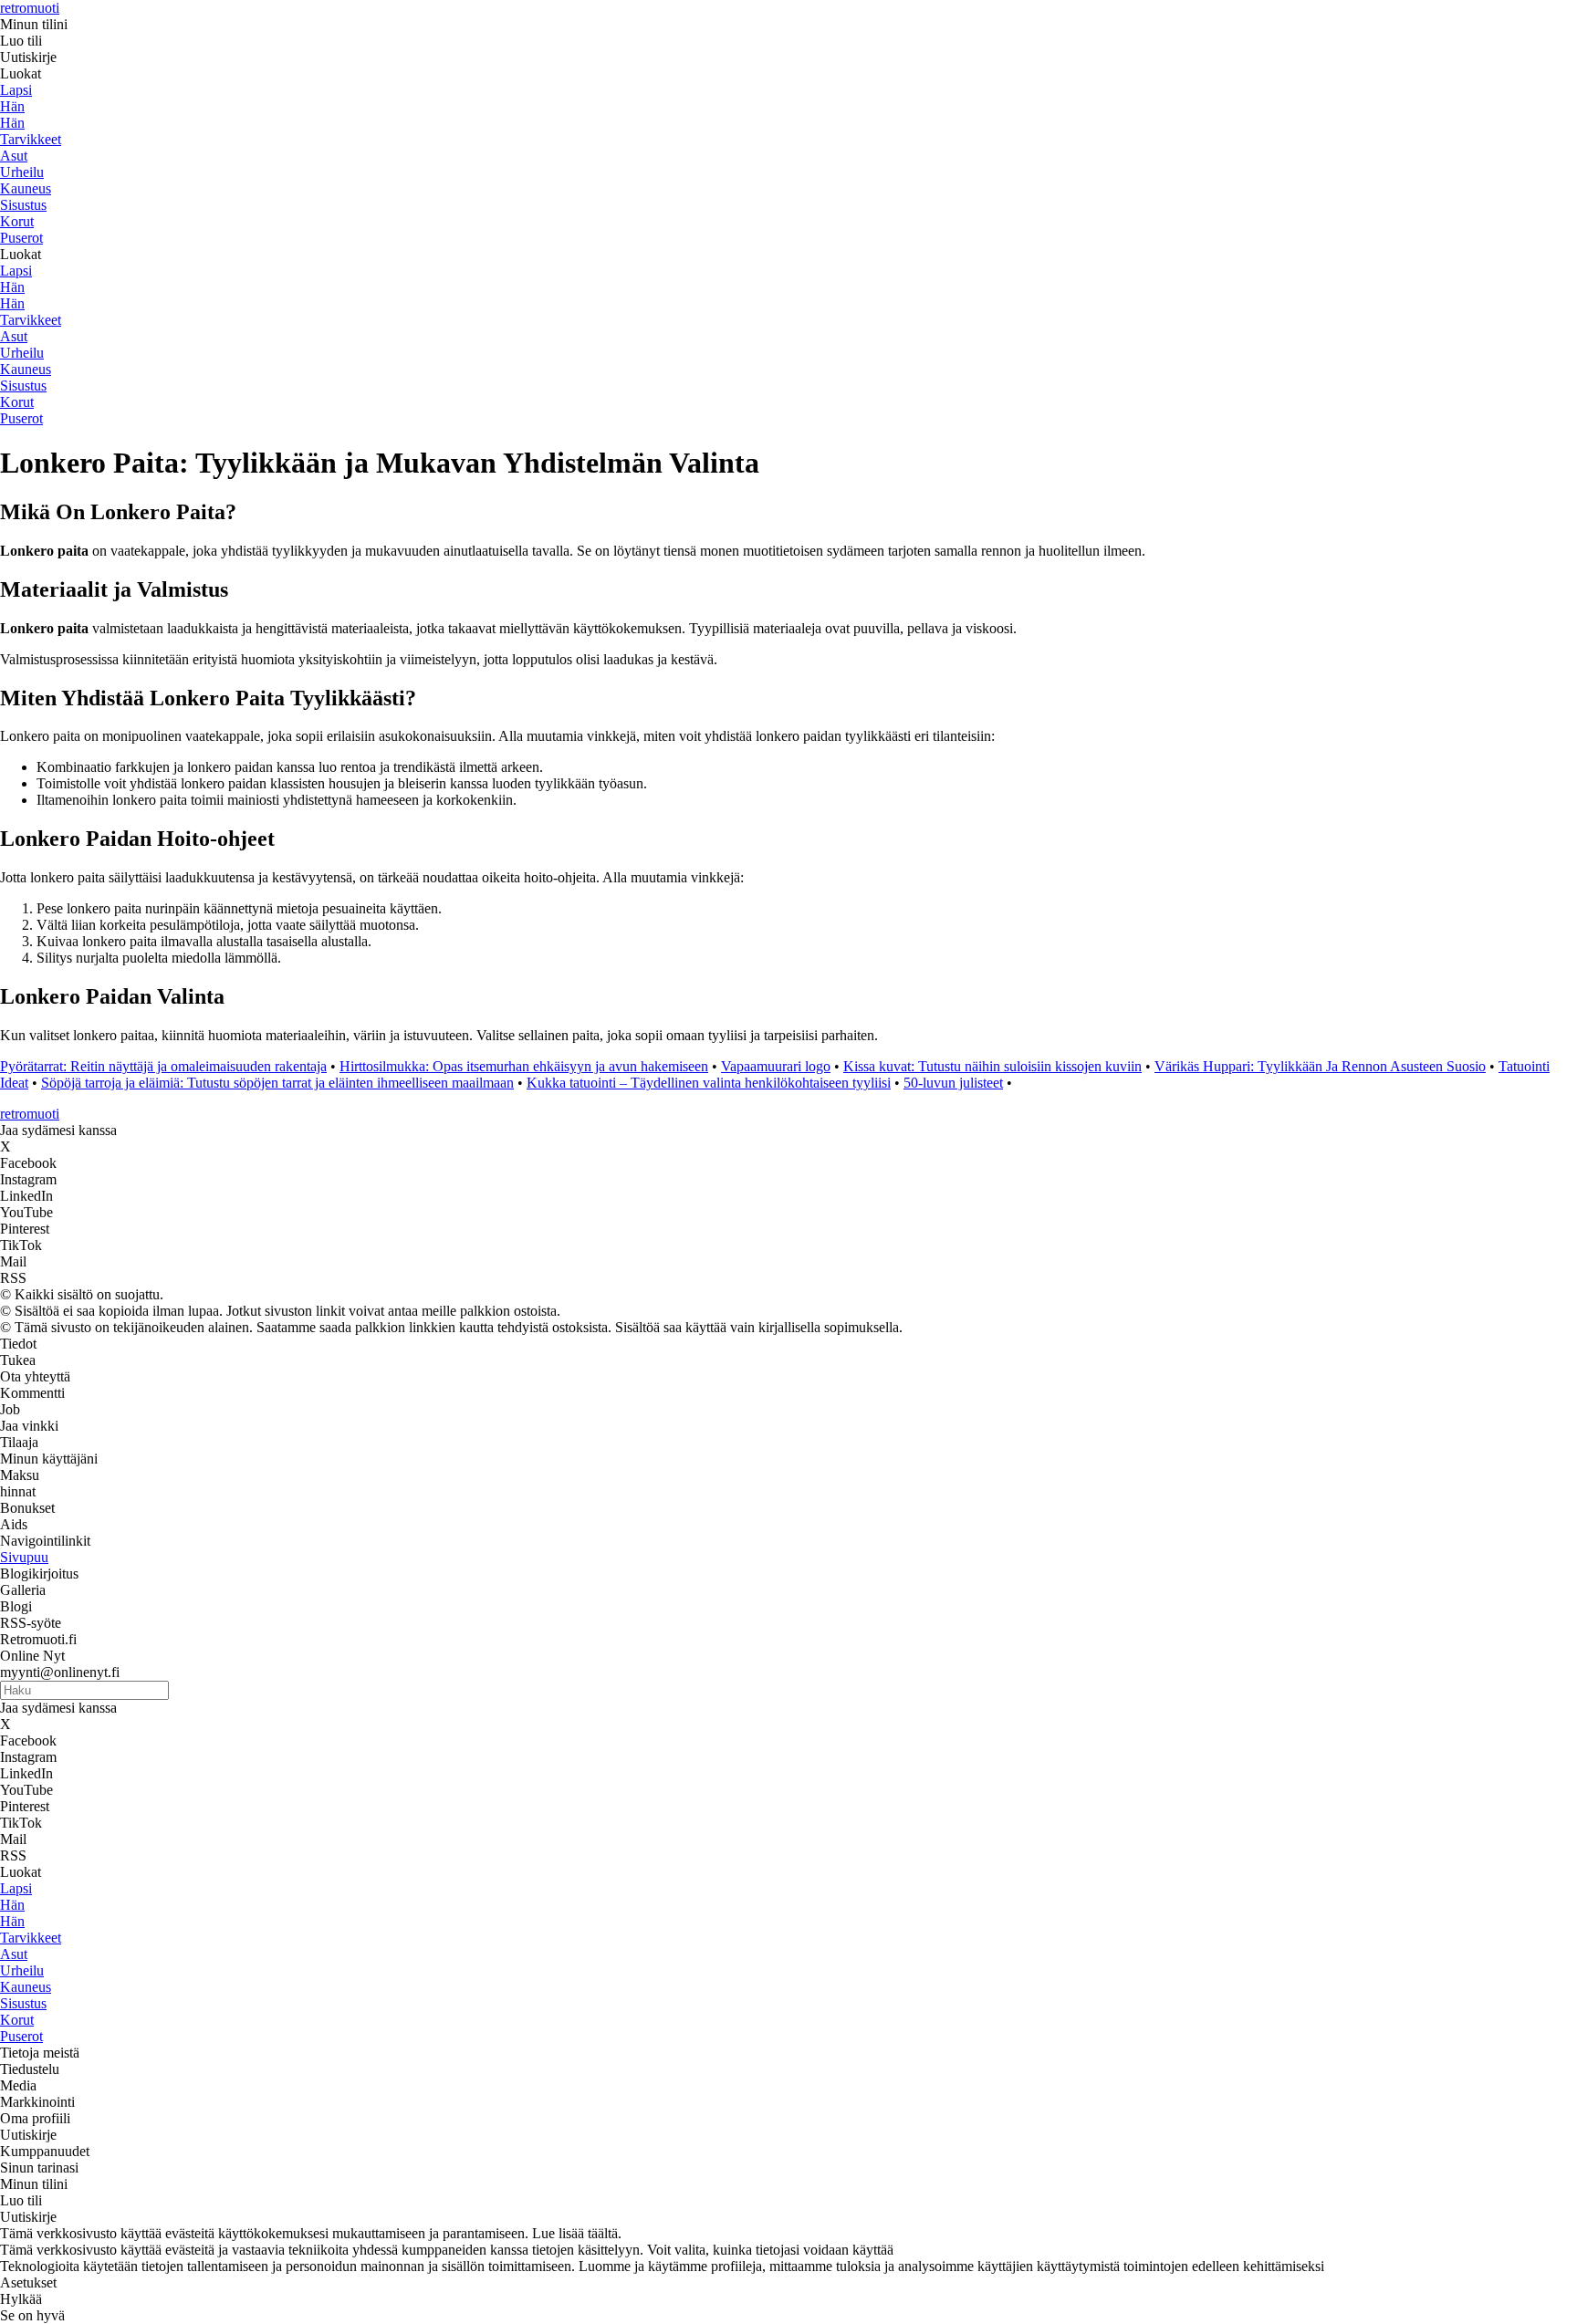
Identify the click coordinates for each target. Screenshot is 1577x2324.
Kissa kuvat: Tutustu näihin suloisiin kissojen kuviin (992, 1066)
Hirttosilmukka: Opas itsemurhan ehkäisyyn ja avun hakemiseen (524, 1066)
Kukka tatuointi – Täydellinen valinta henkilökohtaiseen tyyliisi (709, 1083)
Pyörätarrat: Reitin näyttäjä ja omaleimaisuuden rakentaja (163, 1066)
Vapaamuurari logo (776, 1066)
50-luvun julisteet (953, 1083)
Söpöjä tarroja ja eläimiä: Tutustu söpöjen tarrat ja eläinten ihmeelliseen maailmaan (277, 1083)
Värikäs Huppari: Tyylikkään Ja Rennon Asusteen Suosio (1320, 1066)
